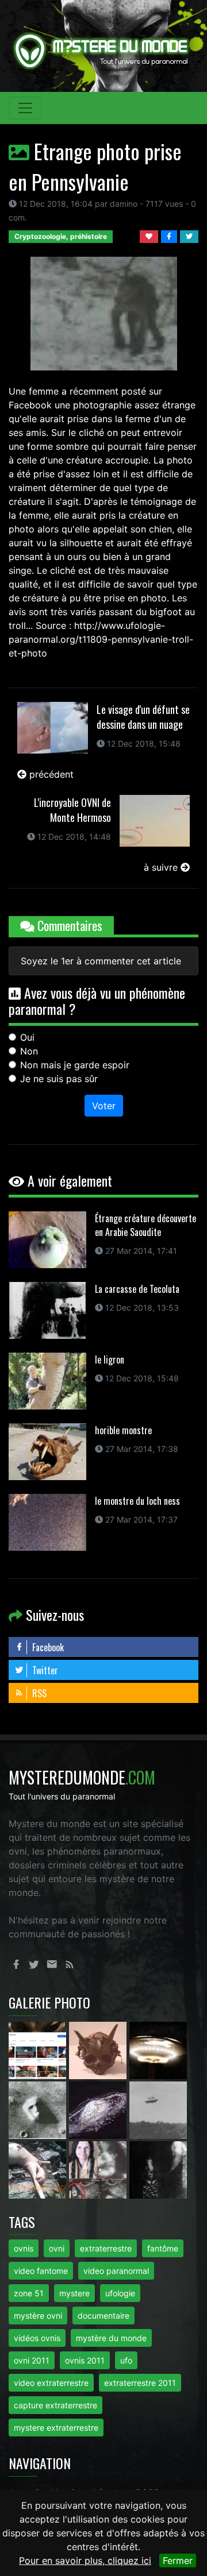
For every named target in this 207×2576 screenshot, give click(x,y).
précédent (50, 774)
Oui (27, 1037)
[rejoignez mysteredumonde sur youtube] (39, 2049)
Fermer (178, 2560)
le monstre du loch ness (137, 1501)
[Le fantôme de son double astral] (158, 2169)
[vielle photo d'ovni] (158, 2109)
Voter (104, 1106)
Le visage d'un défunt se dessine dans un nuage (143, 717)
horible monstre (123, 1430)
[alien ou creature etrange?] (39, 2169)
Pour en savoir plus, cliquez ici (85, 2560)
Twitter (44, 1670)
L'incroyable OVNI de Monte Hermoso (72, 810)
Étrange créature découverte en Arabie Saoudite (145, 1225)
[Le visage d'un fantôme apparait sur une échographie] (99, 2169)
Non (29, 1051)
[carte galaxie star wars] (99, 2109)
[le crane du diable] (99, 2049)
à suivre (162, 867)
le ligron (110, 1360)
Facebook (47, 1647)
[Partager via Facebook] (170, 235)
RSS (38, 1693)
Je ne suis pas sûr (59, 1079)
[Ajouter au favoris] (150, 235)
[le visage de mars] (39, 2109)
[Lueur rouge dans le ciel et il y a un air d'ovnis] (158, 2049)
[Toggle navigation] (25, 108)
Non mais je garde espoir (75, 1065)
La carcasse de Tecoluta (137, 1289)
